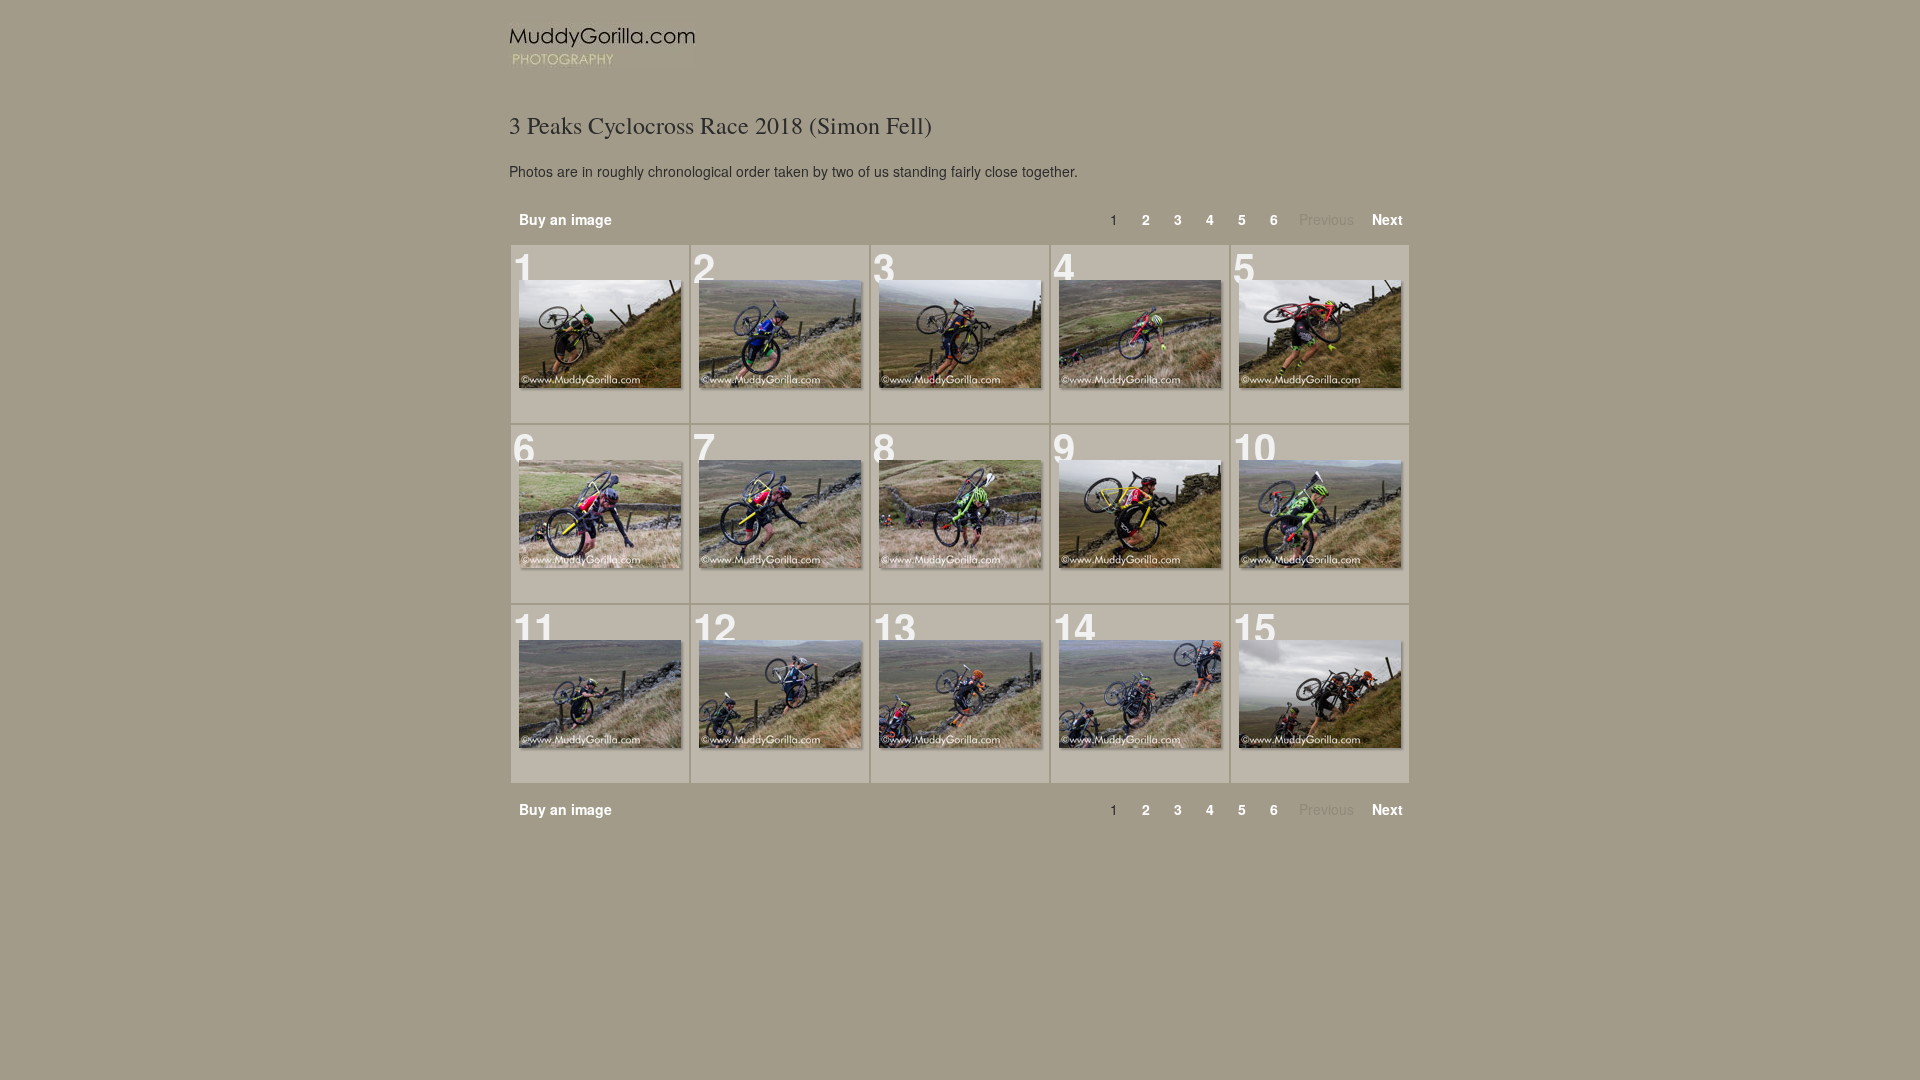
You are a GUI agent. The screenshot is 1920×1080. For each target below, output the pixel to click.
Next (1387, 219)
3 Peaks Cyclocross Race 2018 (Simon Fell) (720, 125)
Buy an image (565, 219)
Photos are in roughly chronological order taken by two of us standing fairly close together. (793, 171)
